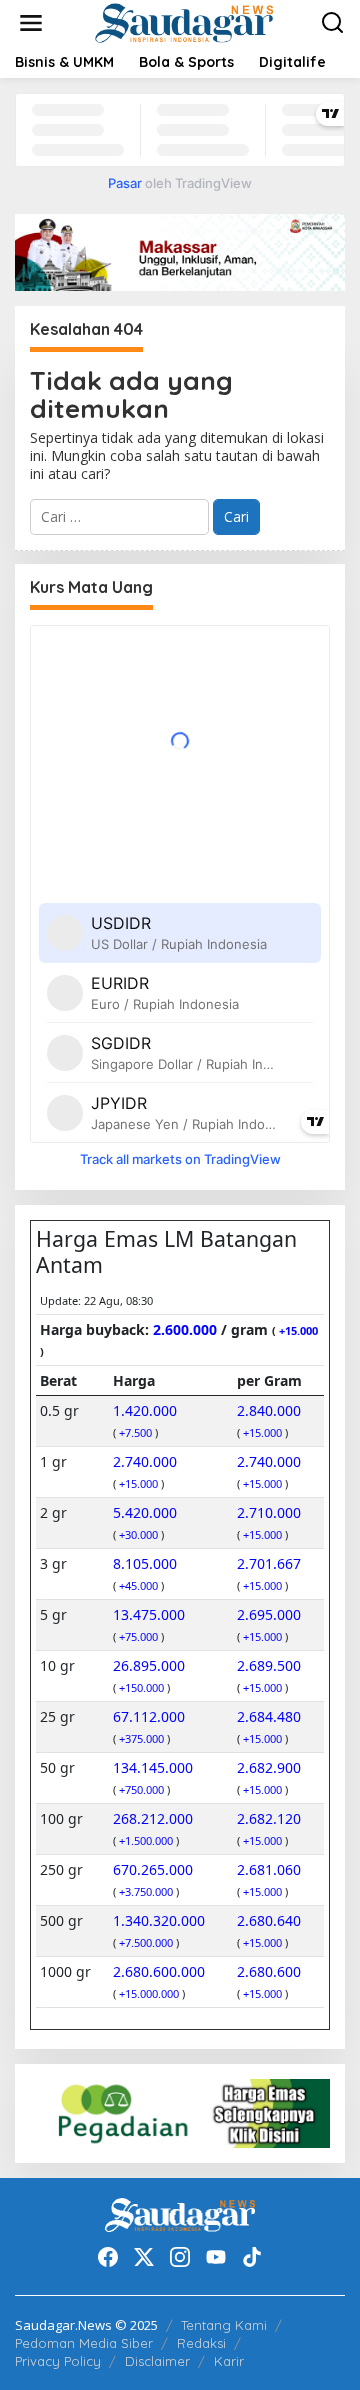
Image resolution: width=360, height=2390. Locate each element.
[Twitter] (144, 2257)
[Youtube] (216, 2257)
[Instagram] (180, 2257)
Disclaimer (157, 2361)
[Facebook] (108, 2257)
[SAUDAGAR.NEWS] (183, 21)
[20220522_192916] (180, 2111)
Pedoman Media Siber (84, 2343)
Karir (229, 2361)
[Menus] (31, 23)
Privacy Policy (58, 2361)
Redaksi (201, 2343)
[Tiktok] (252, 2257)
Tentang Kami (224, 2325)
